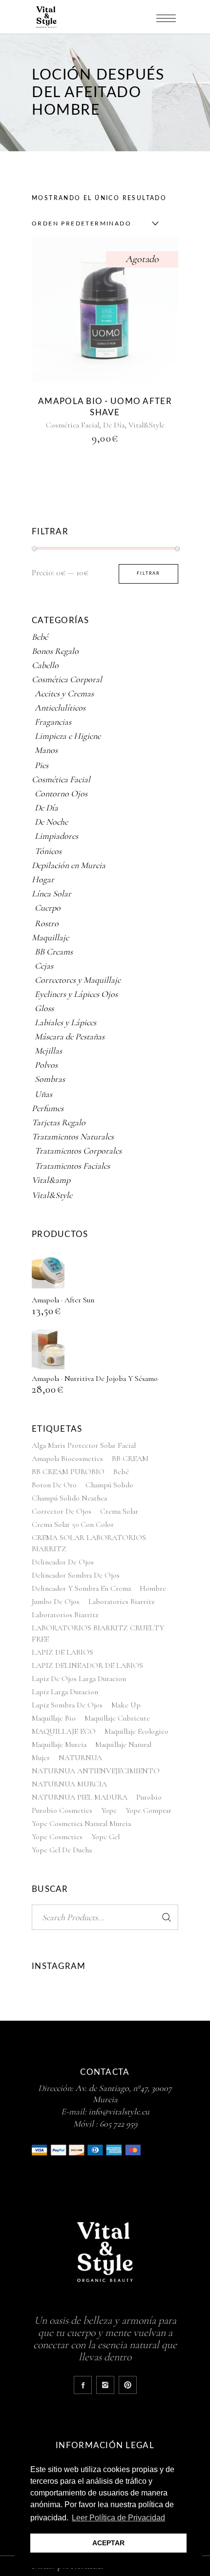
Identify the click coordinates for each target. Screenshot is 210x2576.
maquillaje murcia (59, 1744)
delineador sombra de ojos (76, 1575)
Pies (42, 765)
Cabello (45, 665)
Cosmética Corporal (67, 679)
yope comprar (148, 1810)
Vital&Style (147, 425)
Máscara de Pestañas (70, 1036)
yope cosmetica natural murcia (81, 1824)
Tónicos (48, 851)
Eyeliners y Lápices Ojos (76, 994)
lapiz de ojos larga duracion (79, 1679)
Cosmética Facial (73, 425)
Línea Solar (52, 893)
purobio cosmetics (62, 1810)
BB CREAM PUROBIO (68, 1472)
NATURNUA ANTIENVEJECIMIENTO (96, 1771)
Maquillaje (50, 937)
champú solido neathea (69, 1498)
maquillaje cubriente (117, 1718)
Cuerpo (48, 908)
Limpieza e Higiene (68, 736)
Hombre (153, 1588)
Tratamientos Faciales (72, 1166)
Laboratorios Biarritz (65, 1615)
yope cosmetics (57, 1837)
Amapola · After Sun (63, 1300)
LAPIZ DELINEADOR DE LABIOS (87, 1665)
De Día (114, 425)
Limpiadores (56, 836)
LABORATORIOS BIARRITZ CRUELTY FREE (98, 1633)
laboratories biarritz (121, 1602)
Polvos (46, 1065)
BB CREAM (130, 1459)
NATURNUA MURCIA (69, 1784)
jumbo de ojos (56, 1602)
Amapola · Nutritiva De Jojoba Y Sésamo (95, 1379)
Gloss (44, 1008)
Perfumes (48, 1108)
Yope (109, 1810)
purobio (149, 1797)
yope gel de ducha (62, 1850)
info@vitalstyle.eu (119, 2111)
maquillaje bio (54, 1718)
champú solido (109, 1485)
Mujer (41, 1758)
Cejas (44, 966)
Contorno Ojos (61, 793)
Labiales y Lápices (65, 1022)
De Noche (51, 822)
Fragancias (53, 722)
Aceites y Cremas (64, 693)
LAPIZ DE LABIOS (63, 1652)
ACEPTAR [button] (108, 2543)
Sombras (50, 1079)
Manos (46, 750)
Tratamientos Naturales (73, 1136)
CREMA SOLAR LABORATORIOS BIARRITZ (89, 1543)
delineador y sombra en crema (81, 1588)
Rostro (47, 923)
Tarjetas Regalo (59, 1122)
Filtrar (148, 574)
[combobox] (93, 223)
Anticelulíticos (60, 708)
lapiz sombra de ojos (67, 1705)
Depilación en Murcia (69, 865)
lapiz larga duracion (65, 1692)
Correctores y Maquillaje (78, 980)
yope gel (105, 1837)
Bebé (40, 637)
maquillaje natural (123, 1744)
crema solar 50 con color (73, 1524)
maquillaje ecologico (136, 1731)
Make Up (126, 1705)
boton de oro (54, 1485)
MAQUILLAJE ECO (64, 1731)
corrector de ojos (62, 1511)
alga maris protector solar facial (84, 1445)
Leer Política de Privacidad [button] (118, 2518)
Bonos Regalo (55, 651)
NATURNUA (80, 1758)
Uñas (43, 1094)
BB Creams (54, 952)
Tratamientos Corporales (78, 1151)
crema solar (119, 1511)
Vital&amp (51, 1180)
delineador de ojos (63, 1562)
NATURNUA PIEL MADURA (80, 1797)
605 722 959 (118, 2124)
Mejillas (48, 1051)
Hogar (43, 879)
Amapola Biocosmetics (67, 1459)
